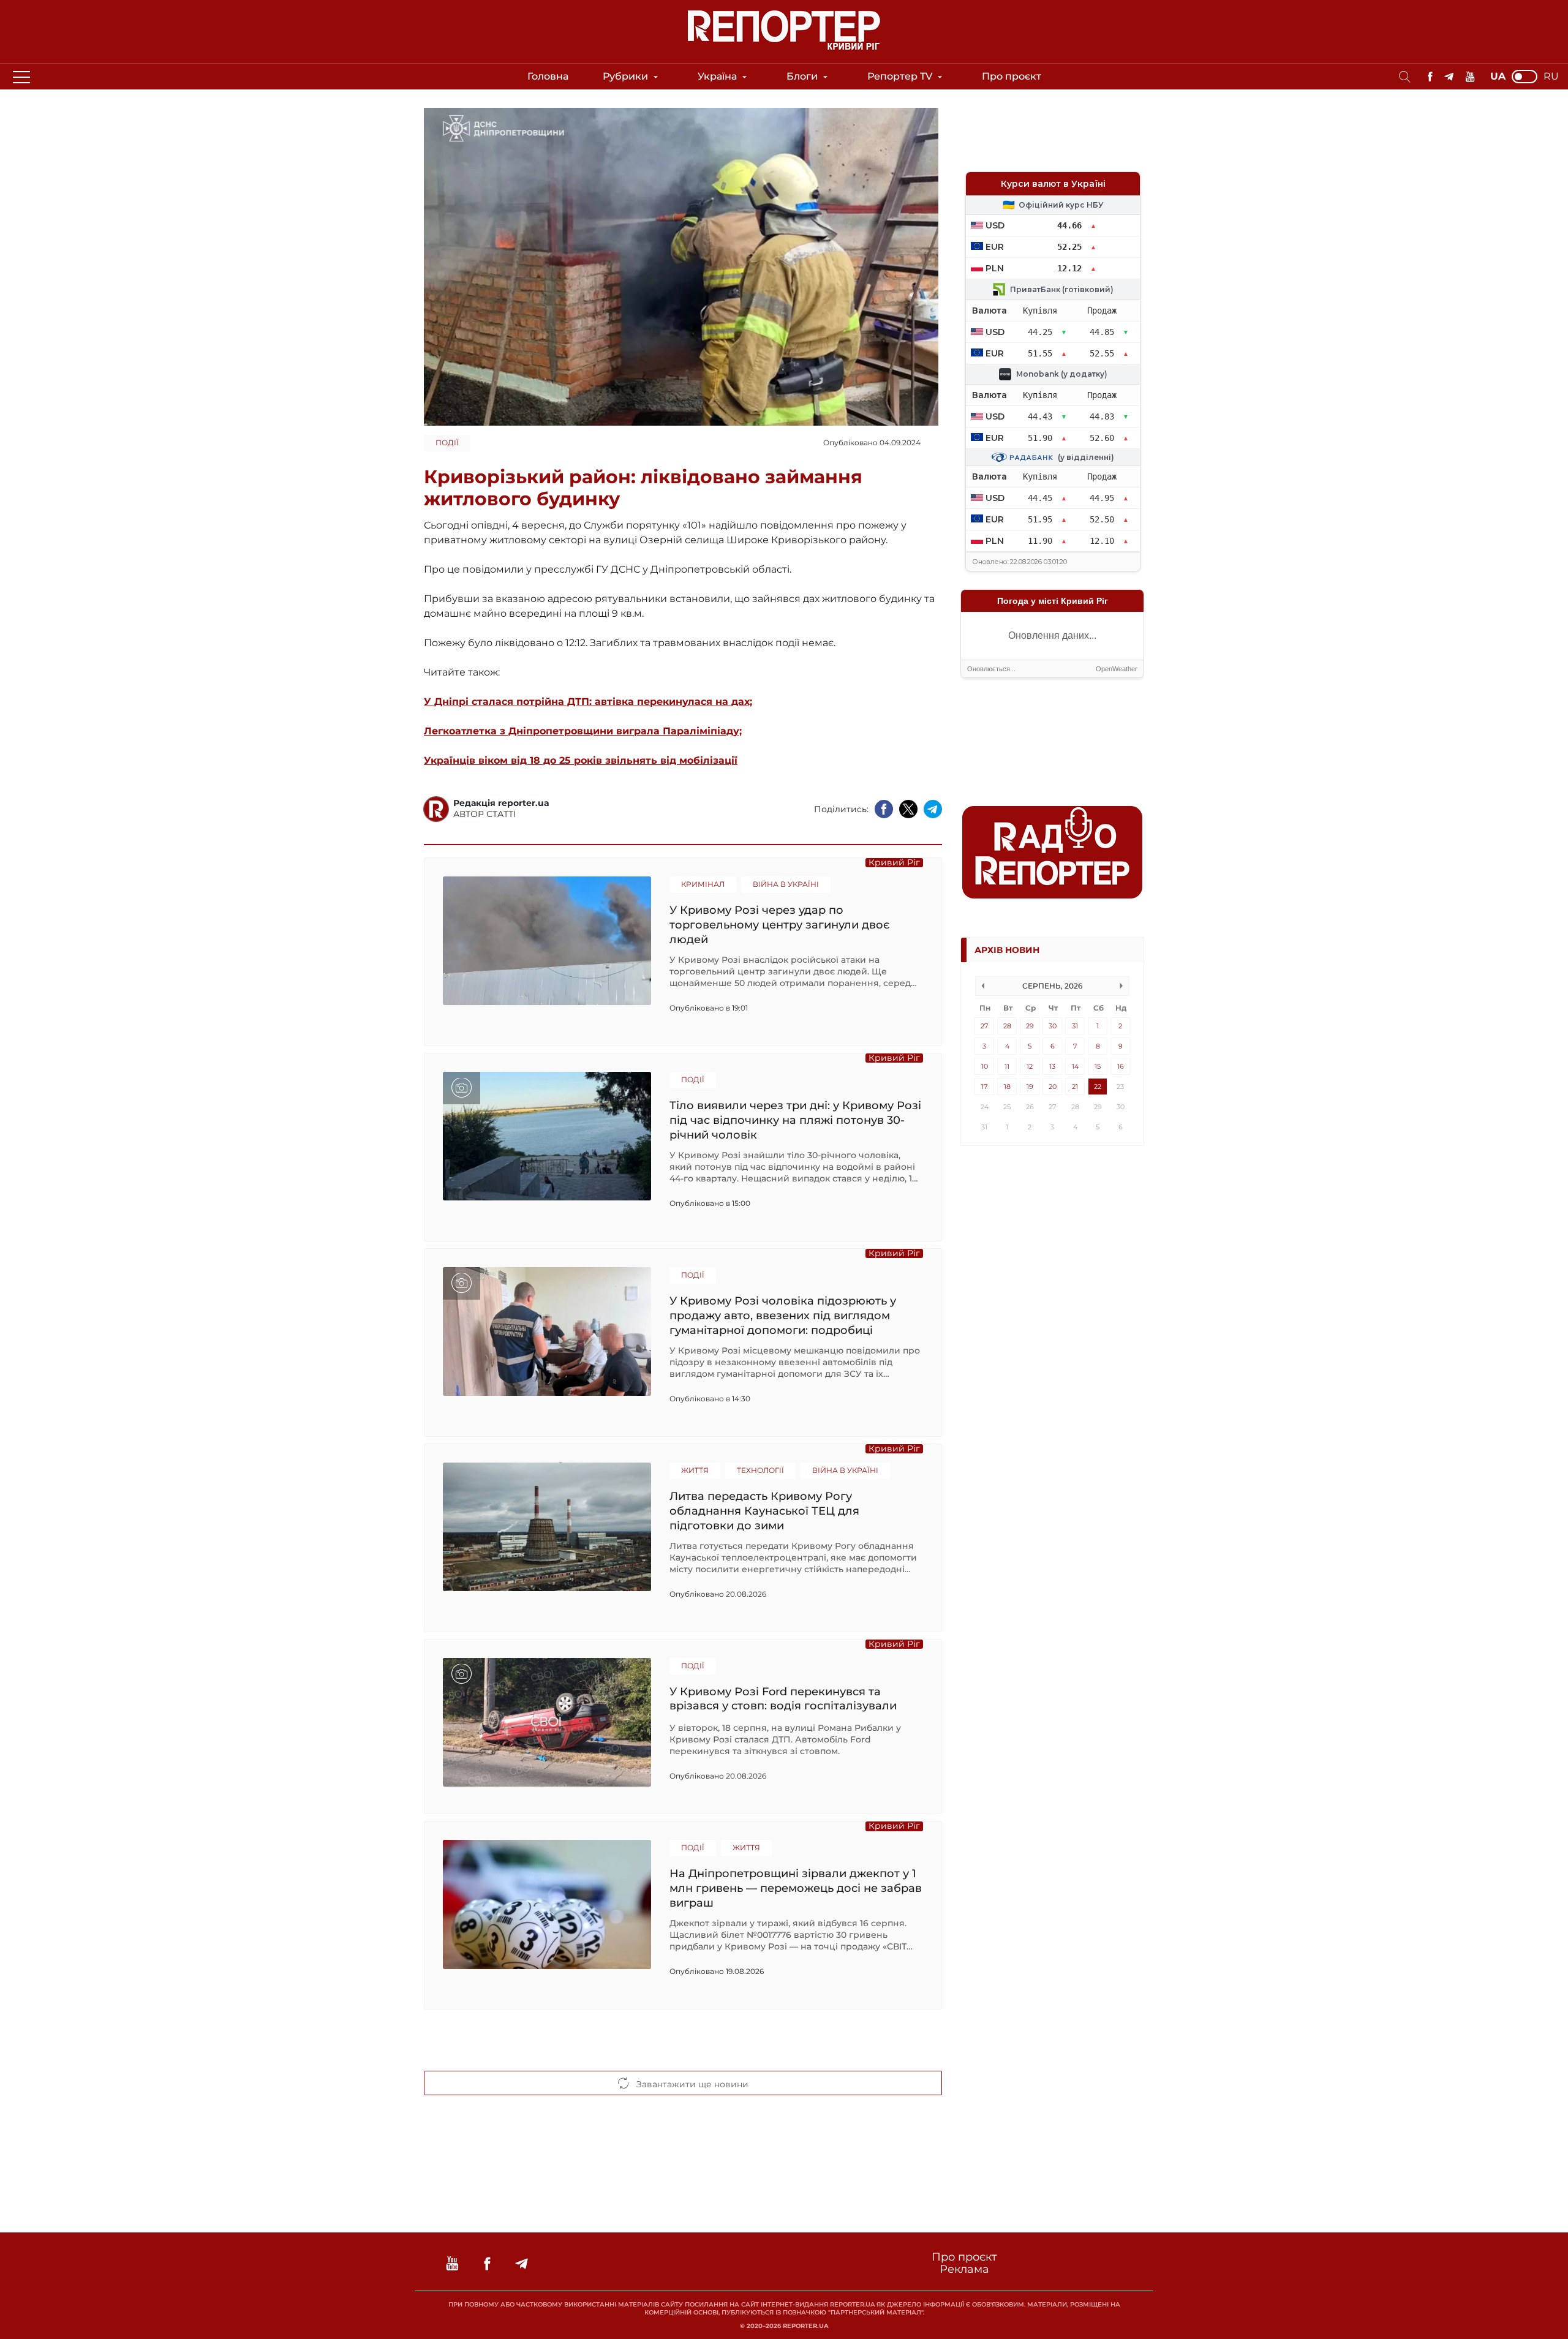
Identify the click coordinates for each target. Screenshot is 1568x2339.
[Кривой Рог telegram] (1449, 77)
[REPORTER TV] (1470, 77)
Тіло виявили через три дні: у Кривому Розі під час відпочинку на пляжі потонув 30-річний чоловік (795, 1120)
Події (447, 443)
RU (1551, 77)
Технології (760, 1470)
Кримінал (703, 884)
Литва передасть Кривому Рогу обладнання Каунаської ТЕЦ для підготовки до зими (764, 1511)
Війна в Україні (786, 884)
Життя (695, 1470)
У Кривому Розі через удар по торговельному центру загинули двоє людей (779, 925)
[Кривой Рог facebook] (1430, 77)
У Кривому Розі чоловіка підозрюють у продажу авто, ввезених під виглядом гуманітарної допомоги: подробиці (783, 1315)
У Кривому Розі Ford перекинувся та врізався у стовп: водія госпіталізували (783, 1699)
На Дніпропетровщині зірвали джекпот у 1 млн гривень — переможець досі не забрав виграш (796, 1888)
